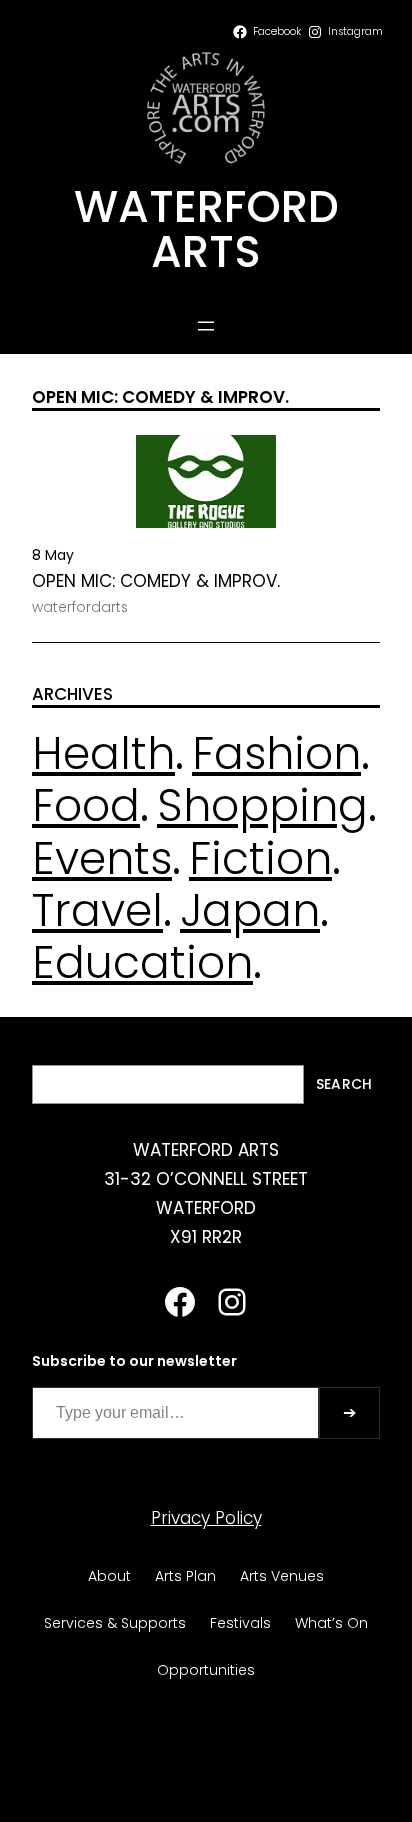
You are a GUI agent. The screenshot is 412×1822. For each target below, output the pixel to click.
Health (103, 753)
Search (344, 1084)
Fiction (260, 858)
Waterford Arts (206, 228)
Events (102, 858)
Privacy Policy (206, 1518)
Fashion (276, 753)
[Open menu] (206, 326)
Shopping (262, 805)
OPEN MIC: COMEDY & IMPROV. (156, 581)
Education (142, 962)
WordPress (257, 1767)
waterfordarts (80, 607)
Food (86, 805)
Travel (97, 910)
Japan (250, 910)
